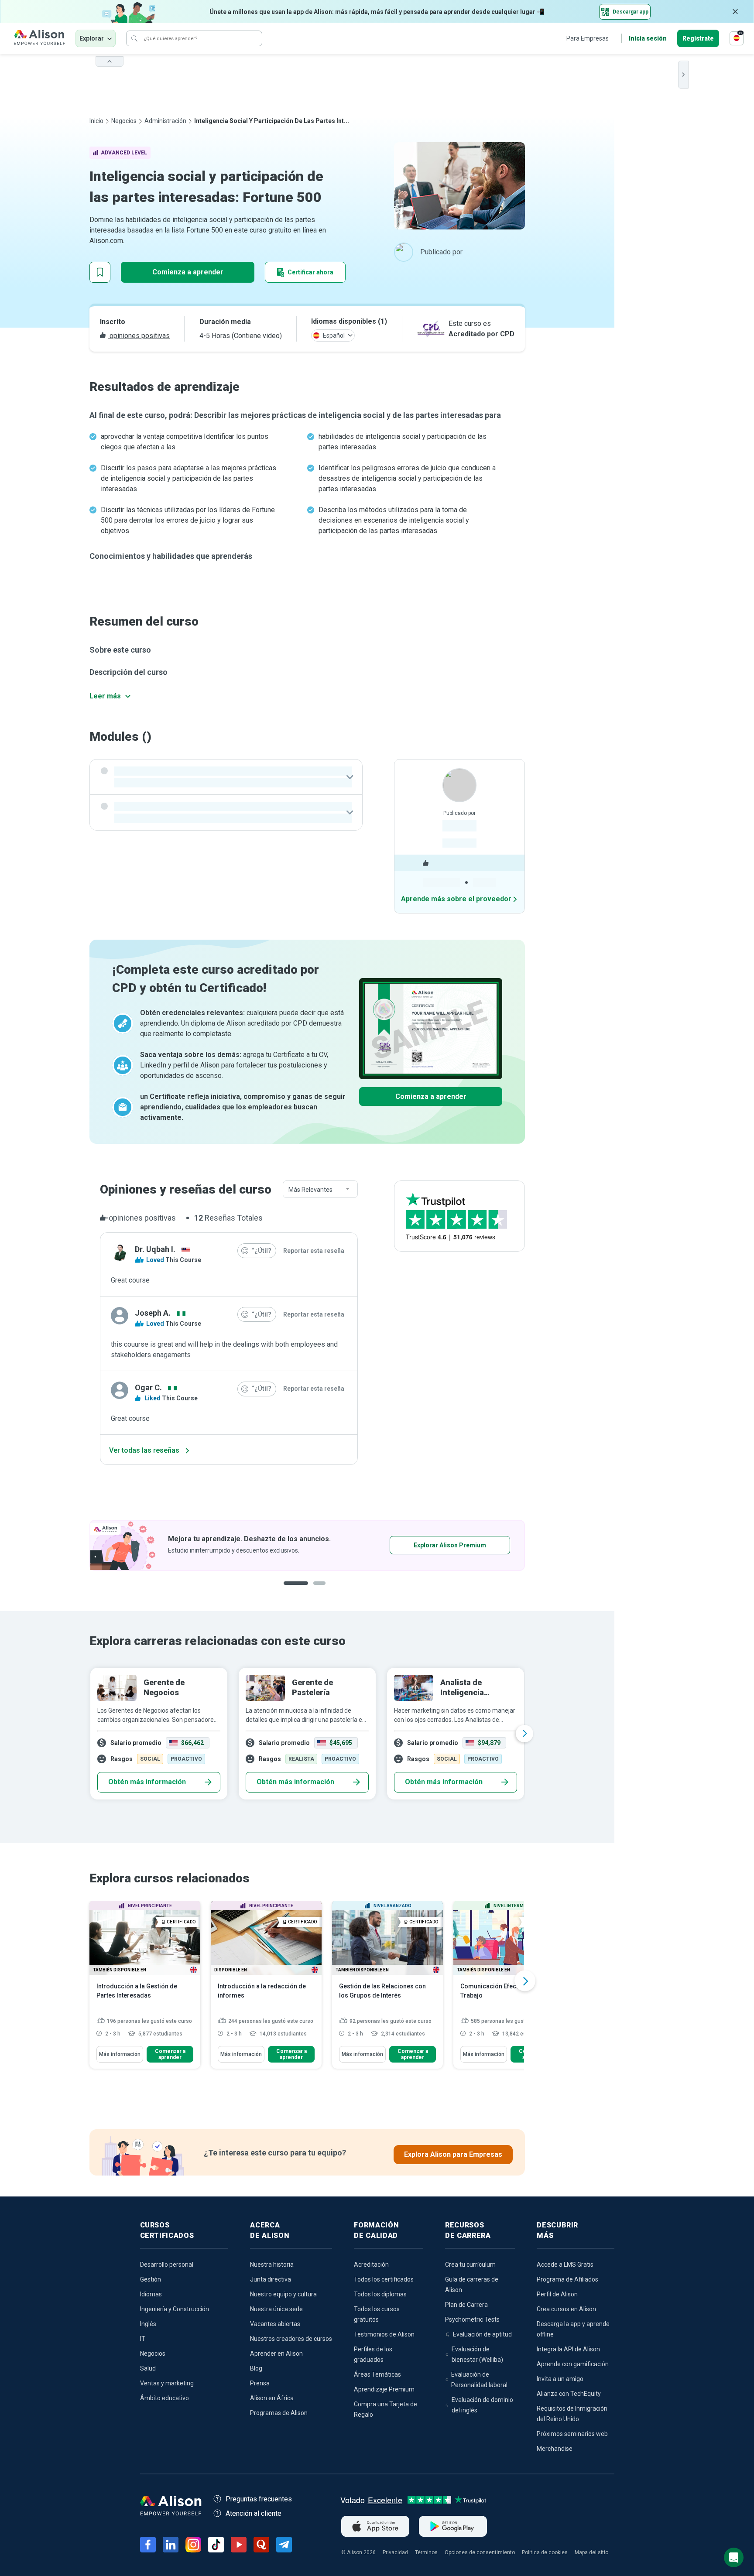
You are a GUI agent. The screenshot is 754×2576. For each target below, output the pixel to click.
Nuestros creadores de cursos (291, 2339)
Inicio (96, 121)
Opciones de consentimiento (480, 2552)
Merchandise (555, 2449)
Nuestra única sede (276, 2309)
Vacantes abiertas (275, 2324)
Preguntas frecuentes (259, 2499)
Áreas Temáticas (377, 2374)
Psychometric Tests (472, 2319)
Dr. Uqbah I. (155, 1249)
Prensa (260, 2383)
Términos (426, 2552)
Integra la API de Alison (568, 2349)
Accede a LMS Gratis (565, 2265)
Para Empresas (588, 38)
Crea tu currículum (470, 2265)
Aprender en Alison (276, 2354)
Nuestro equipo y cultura (283, 2294)
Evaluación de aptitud (482, 2334)
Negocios (124, 121)
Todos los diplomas (380, 2294)
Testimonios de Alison (384, 2334)
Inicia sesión (648, 38)
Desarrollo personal (167, 2265)
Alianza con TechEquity (569, 2394)
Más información (120, 2054)
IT (143, 2339)
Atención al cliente (254, 2513)
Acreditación (371, 2265)
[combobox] (320, 1190)
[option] (307, 1734)
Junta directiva (271, 2279)
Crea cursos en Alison (566, 2309)
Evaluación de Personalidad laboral (479, 2380)
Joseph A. (153, 1313)
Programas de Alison (279, 2413)
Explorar (92, 38)
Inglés (148, 2324)
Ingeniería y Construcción (175, 2309)
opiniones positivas (139, 336)
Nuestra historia (272, 2265)
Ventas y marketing (167, 2383)
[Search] (134, 38)
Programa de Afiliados (567, 2279)
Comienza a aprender (188, 272)
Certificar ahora (310, 272)
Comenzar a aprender (170, 2054)
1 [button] (295, 1590)
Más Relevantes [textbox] (310, 1190)
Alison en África (272, 2398)
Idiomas (151, 2294)
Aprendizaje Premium (384, 2389)
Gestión (151, 2279)
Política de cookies (545, 2552)
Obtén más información (147, 1782)
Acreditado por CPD (482, 334)
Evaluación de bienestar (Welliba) (477, 2354)
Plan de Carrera (466, 2305)
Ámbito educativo (165, 2398)
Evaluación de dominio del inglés (482, 2405)
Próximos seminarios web (572, 2434)
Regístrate (698, 38)
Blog (256, 2368)
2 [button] (321, 1590)
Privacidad (395, 2552)
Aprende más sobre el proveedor (456, 899)
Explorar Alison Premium (316, 1545)
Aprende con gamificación (573, 2364)
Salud (148, 2368)
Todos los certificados (384, 2279)
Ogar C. (148, 1387)
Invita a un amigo (560, 2379)
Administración (165, 121)
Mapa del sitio (591, 2552)
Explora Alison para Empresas (453, 2154)
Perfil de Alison (557, 2294)
